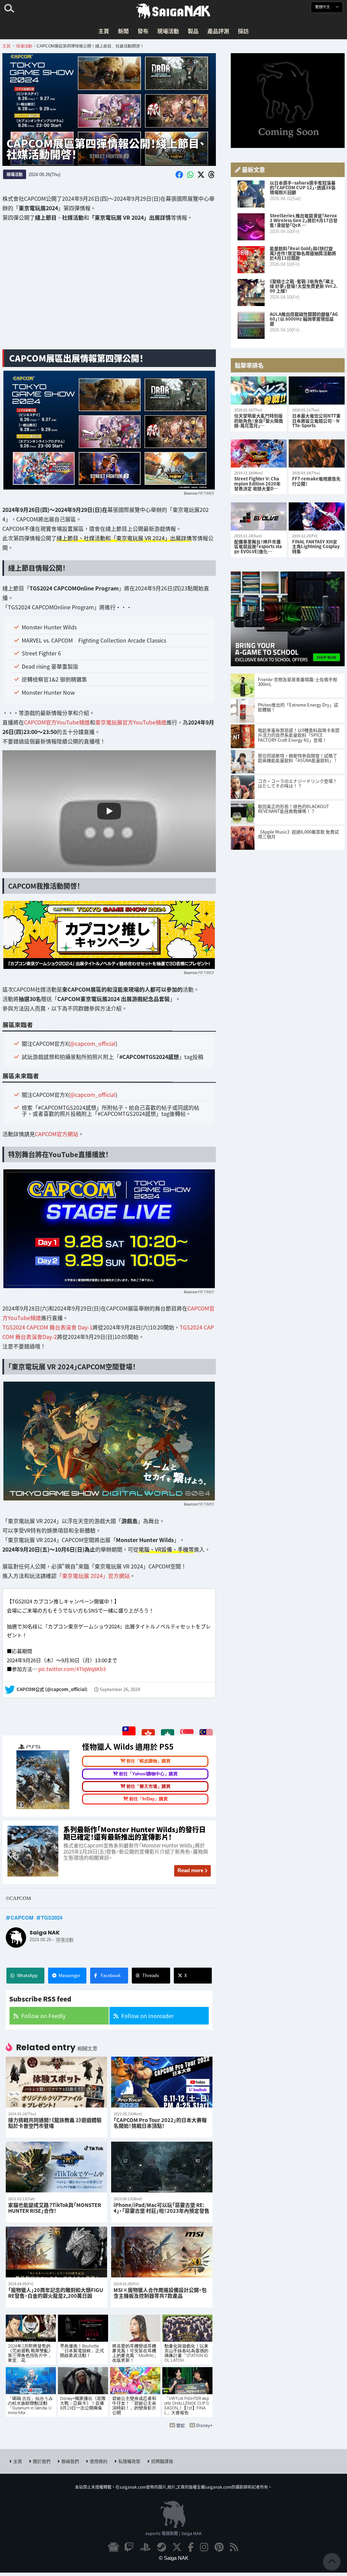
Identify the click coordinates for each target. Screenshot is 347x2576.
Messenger (69, 1975)
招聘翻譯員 (162, 2461)
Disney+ (204, 2425)
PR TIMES (206, 493)
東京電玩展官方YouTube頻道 (131, 722)
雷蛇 (181, 2425)
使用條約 (99, 2461)
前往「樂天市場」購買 (148, 1786)
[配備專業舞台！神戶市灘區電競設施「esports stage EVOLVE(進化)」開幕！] (259, 516)
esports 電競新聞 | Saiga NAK (173, 2533)
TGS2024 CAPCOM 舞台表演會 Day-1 (47, 1327)
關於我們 (42, 2461)
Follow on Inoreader (147, 2016)
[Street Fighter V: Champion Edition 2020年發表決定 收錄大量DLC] (259, 453)
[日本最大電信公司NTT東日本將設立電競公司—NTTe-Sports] (317, 391)
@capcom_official (93, 1043)
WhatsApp (27, 1975)
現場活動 (168, 31)
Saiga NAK (173, 11)
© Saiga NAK (174, 2558)
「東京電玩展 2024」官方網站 (93, 1575)
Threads (151, 1975)
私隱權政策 (129, 2461)
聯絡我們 (70, 2461)
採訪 (243, 31)
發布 (143, 31)
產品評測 (218, 31)
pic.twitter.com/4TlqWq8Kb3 (72, 1669)
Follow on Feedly (43, 2016)
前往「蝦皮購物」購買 (148, 1761)
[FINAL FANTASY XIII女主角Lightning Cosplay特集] (317, 516)
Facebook (111, 1975)
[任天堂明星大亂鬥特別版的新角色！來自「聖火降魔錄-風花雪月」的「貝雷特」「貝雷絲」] (259, 391)
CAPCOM (22, 1918)
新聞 (123, 31)
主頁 (104, 31)
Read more (190, 1870)
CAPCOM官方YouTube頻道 (57, 722)
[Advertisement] (109, 291)
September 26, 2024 (120, 1690)
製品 (193, 31)
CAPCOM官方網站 (57, 1134)
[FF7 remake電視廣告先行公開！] (317, 453)
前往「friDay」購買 (148, 1799)
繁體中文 (323, 7)
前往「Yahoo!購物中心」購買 (148, 1773)
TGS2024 (52, 1918)
